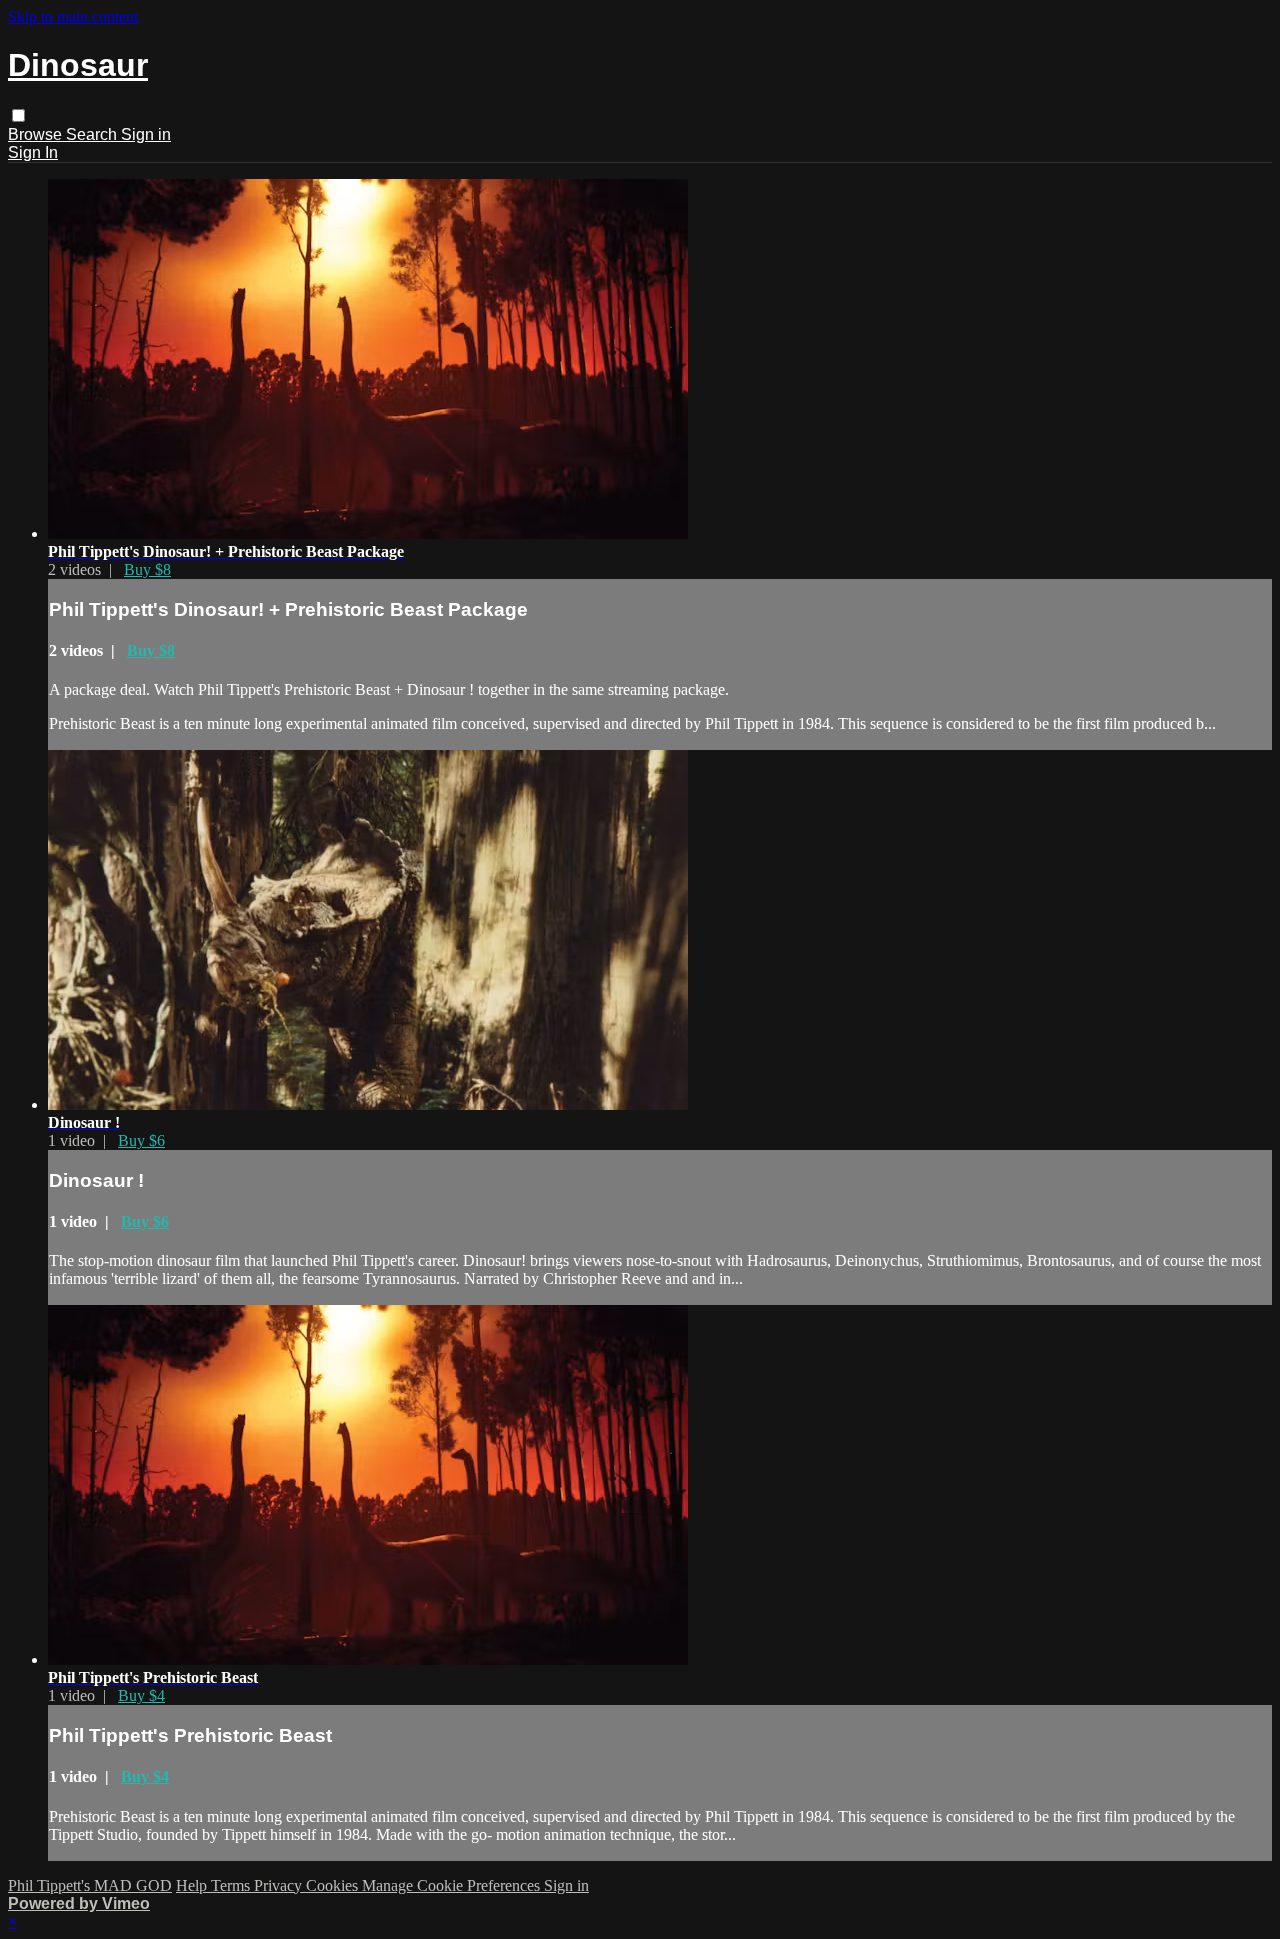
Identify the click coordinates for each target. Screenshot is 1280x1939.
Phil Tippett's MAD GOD (90, 1885)
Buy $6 (141, 1140)
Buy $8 (147, 569)
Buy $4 (141, 1695)
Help (193, 1885)
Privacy (280, 1885)
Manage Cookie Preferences (453, 1885)
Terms (232, 1885)
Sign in (146, 134)
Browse (37, 134)
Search (93, 134)
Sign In (33, 152)
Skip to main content (73, 16)
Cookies (334, 1885)
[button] (18, 115)
